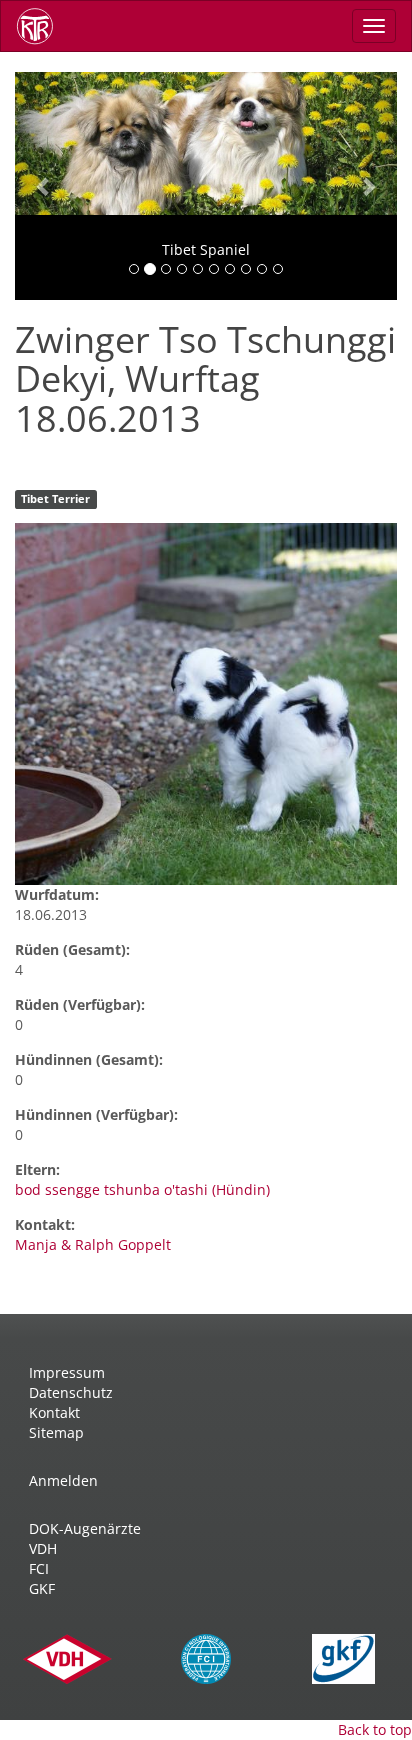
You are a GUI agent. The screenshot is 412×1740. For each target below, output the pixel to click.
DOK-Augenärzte (85, 1528)
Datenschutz (71, 1392)
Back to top (375, 1729)
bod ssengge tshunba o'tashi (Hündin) (142, 1189)
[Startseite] (42, 26)
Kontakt (54, 1412)
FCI (39, 1568)
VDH (43, 1548)
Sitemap (56, 1432)
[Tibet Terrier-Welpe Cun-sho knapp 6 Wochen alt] (206, 704)
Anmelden (63, 1480)
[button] (43, 186)
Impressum (67, 1372)
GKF (42, 1588)
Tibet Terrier (55, 499)
